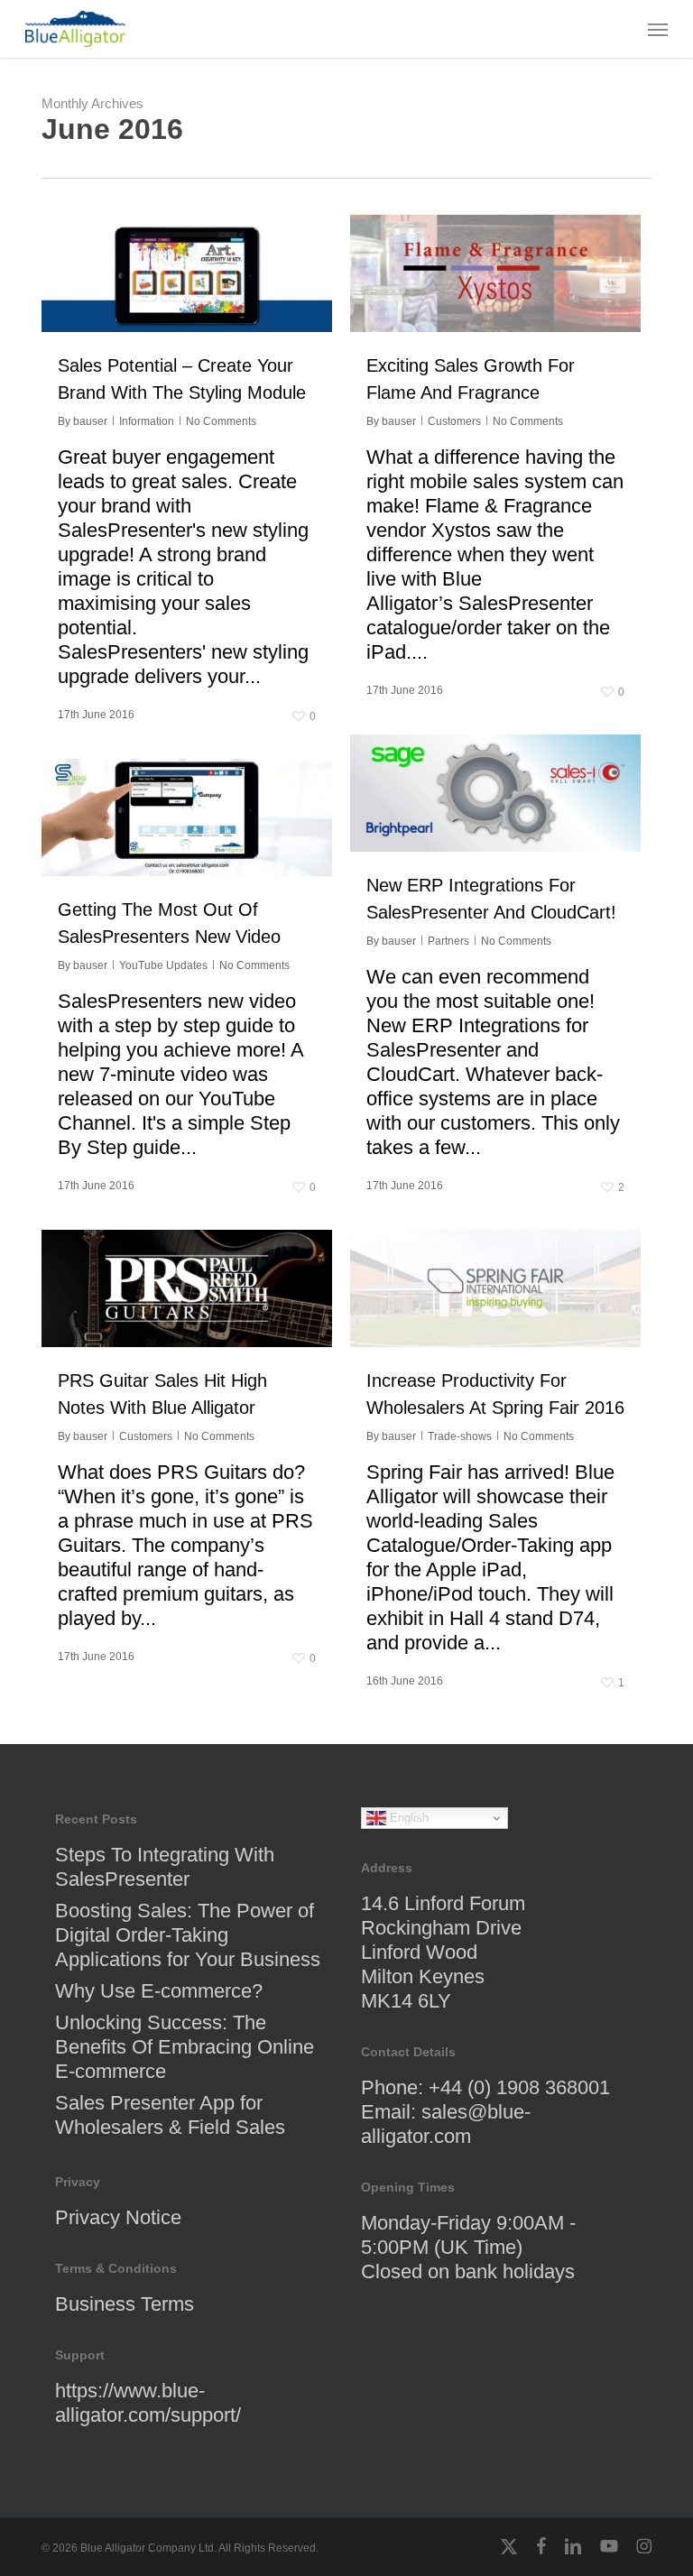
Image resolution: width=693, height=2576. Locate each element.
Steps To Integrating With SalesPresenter (165, 1867)
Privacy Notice (118, 2217)
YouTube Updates (163, 965)
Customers (454, 421)
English (407, 1818)
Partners (448, 941)
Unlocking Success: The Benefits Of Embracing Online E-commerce (185, 2047)
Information (147, 421)
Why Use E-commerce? (159, 1991)
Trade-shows (460, 1436)
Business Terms (125, 2304)
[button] (658, 29)
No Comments (221, 421)
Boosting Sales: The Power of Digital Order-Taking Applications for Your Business (188, 1935)
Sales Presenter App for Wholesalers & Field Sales (170, 2115)
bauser (90, 421)
